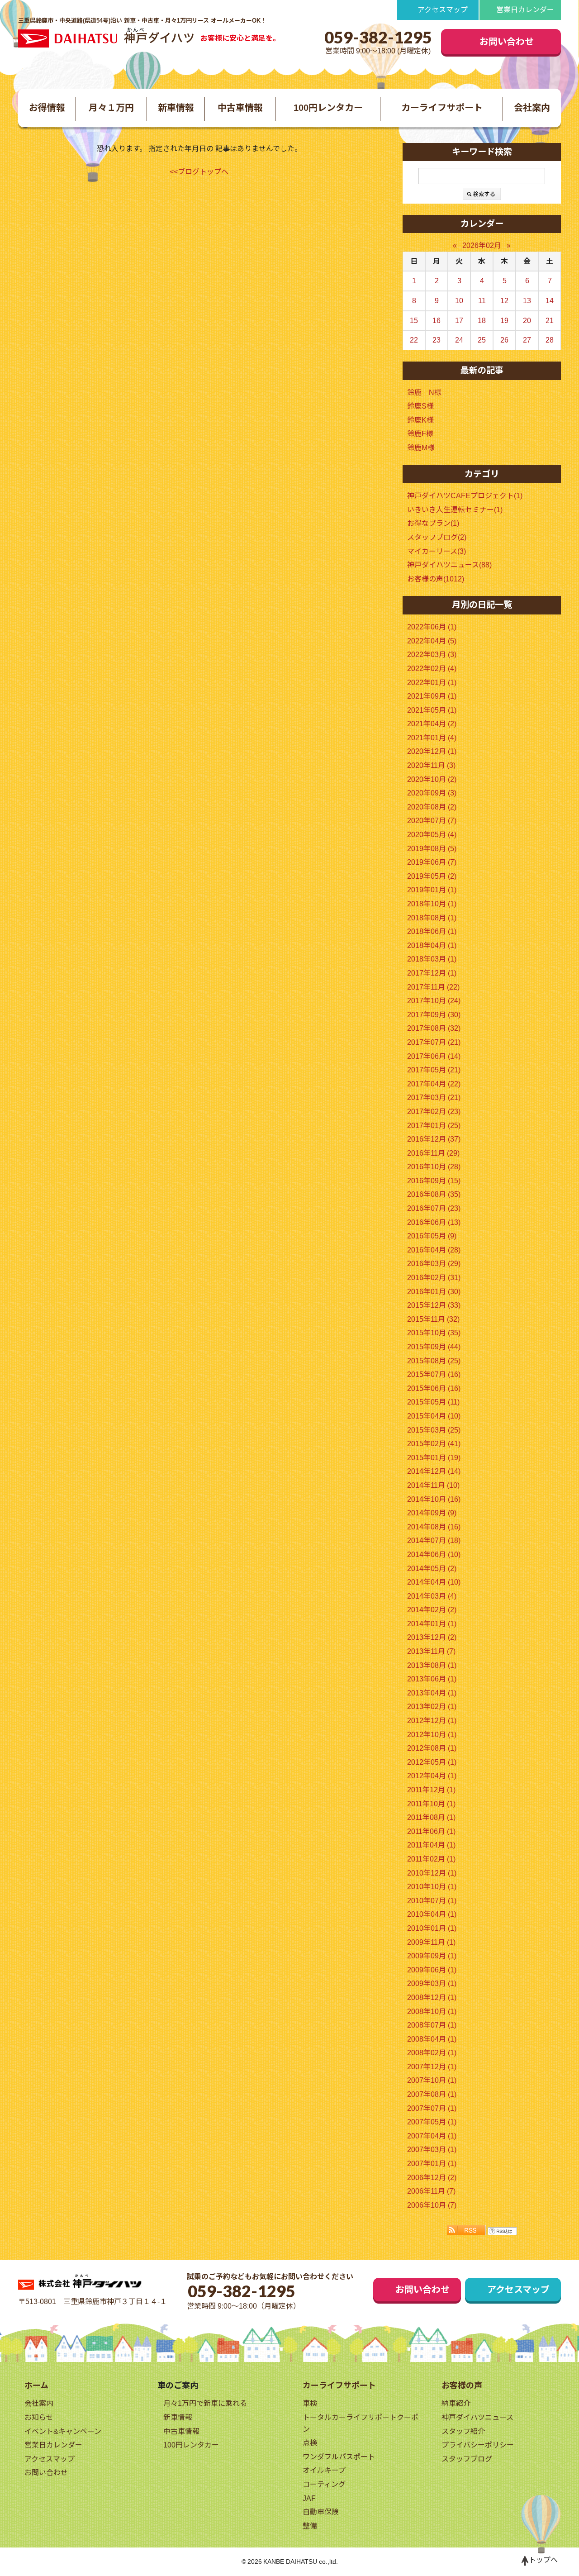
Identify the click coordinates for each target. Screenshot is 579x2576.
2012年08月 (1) (432, 1748)
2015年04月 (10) (434, 1416)
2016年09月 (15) (434, 1181)
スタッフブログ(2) (437, 537)
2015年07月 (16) (434, 1374)
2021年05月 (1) (432, 710)
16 (437, 321)
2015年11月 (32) (433, 1319)
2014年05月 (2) (432, 1569)
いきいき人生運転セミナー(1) (455, 510)
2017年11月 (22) (433, 987)
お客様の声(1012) (436, 579)
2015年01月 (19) (434, 1458)
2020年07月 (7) (432, 821)
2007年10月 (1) (432, 2080)
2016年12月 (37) (434, 1139)
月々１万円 (111, 108)
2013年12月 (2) (432, 1637)
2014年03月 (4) (432, 1596)
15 (414, 321)
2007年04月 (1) (432, 2136)
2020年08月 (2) (432, 807)
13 (527, 301)
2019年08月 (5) (432, 849)
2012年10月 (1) (432, 1735)
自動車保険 (321, 2512)
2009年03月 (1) (432, 1983)
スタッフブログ (467, 2459)
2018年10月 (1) (432, 904)
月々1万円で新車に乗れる (205, 2403)
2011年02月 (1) (431, 1859)
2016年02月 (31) (434, 1278)
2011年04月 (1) (431, 1845)
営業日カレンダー (525, 10)
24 (459, 340)
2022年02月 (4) (432, 669)
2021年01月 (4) (432, 738)
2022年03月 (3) (432, 655)
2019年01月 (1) (432, 890)
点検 (310, 2443)
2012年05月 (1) (432, 1762)
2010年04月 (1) (432, 1914)
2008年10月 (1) (432, 2012)
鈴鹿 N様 (424, 393)
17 (459, 321)
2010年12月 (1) (432, 1873)
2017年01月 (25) (434, 1126)
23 (437, 340)
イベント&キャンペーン (63, 2431)
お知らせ (39, 2417)
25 (482, 340)
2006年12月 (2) (432, 2178)
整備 (310, 2526)
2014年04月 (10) (434, 1582)
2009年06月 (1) (432, 1970)
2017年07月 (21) (434, 1042)
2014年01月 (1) (432, 1624)
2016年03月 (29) (434, 1264)
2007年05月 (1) (432, 2122)
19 (504, 321)
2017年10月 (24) (434, 1001)
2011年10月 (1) (431, 1804)
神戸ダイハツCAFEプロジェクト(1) (465, 496)
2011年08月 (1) (431, 1817)
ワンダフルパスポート (339, 2457)
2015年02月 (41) (434, 1444)
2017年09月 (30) (434, 1015)
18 (482, 321)
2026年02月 (482, 245)
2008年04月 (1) (432, 2039)
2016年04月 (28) (434, 1250)
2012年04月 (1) (432, 1776)
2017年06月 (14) (434, 1056)
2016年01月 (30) (434, 1292)
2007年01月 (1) (432, 2164)
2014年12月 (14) (434, 1471)
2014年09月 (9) (432, 1513)
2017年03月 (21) (434, 1098)
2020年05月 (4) (432, 835)
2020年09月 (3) (432, 793)
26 (504, 340)
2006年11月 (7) (431, 2191)
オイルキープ (324, 2470)
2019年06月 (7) (432, 862)
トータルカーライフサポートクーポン (361, 2423)
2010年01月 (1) (432, 1928)
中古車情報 (240, 108)
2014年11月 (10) (433, 1485)
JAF (309, 2498)
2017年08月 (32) (434, 1028)
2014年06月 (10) (434, 1555)
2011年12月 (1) (431, 1790)
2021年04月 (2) (432, 724)
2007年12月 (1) (432, 2067)
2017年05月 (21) (434, 1070)
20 (527, 321)
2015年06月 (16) (434, 1388)
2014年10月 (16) (434, 1499)
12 (504, 301)
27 (527, 340)
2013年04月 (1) (432, 1693)
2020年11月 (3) (431, 765)
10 (459, 301)
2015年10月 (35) (434, 1333)
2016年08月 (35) (434, 1194)
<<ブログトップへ (199, 172)
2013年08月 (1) (432, 1665)
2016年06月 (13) (434, 1222)
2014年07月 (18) (434, 1540)
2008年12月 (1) (432, 1997)
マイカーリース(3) (437, 551)
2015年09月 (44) (434, 1347)
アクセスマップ (443, 10)
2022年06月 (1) (432, 627)
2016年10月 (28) (434, 1167)
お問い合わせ (507, 42)
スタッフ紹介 (463, 2431)
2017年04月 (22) (434, 1084)
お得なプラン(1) (433, 523)
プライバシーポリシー (478, 2445)
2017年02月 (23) (434, 1112)
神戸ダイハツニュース (477, 2417)
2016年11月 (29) (433, 1153)
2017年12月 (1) (432, 973)
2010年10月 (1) (432, 1887)
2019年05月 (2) (432, 876)
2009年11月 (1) (431, 1942)
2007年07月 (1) (432, 2108)
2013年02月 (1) (432, 1707)
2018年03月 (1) (432, 959)
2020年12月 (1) (432, 751)
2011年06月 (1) (431, 1831)
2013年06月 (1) (432, 1679)
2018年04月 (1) (432, 945)
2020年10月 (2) (432, 779)
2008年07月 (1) (432, 2025)
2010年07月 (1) (432, 1901)
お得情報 (47, 108)
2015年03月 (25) (434, 1430)
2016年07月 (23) (434, 1208)
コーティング (324, 2484)
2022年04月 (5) (432, 641)
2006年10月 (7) (432, 2205)
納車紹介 (456, 2403)
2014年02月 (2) (432, 1610)
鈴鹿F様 (420, 434)
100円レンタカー (328, 108)
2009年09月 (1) (432, 1956)
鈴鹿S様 (420, 406)
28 (550, 340)
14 (550, 301)
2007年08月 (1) (432, 2094)
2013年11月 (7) (431, 1651)
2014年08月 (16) (434, 1527)
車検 (310, 2403)
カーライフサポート (442, 108)
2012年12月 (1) (432, 1721)
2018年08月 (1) (432, 918)
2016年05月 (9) (432, 1236)
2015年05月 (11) (433, 1402)
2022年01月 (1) (432, 683)
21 (550, 321)
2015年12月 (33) (434, 1305)
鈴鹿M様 (421, 448)
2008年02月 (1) (432, 2053)
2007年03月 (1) (432, 2150)
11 (482, 301)
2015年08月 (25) (434, 1361)
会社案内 (532, 108)
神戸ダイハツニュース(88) (449, 565)
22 (414, 340)
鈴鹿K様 (420, 420)
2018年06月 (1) (432, 931)
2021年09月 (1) (432, 696)
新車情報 (176, 108)
